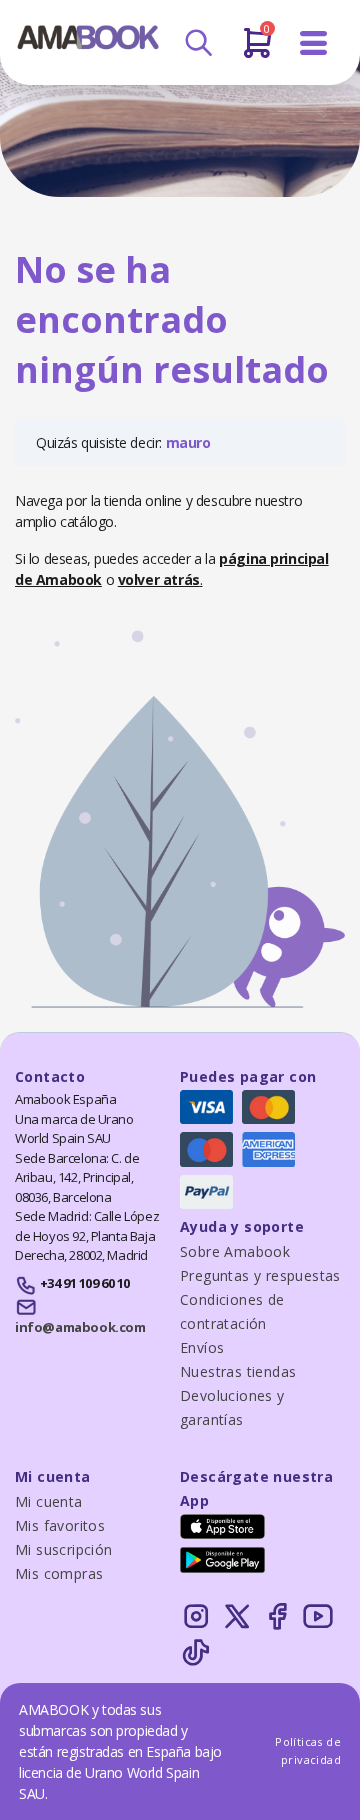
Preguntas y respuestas (260, 1275)
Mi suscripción (64, 1549)
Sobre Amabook (235, 1251)
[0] (257, 51)
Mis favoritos (60, 1525)
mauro (188, 442)
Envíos (202, 1347)
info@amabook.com (80, 1327)
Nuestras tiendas (238, 1371)
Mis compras (59, 1573)
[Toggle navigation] (314, 43)
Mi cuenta (49, 1501)
